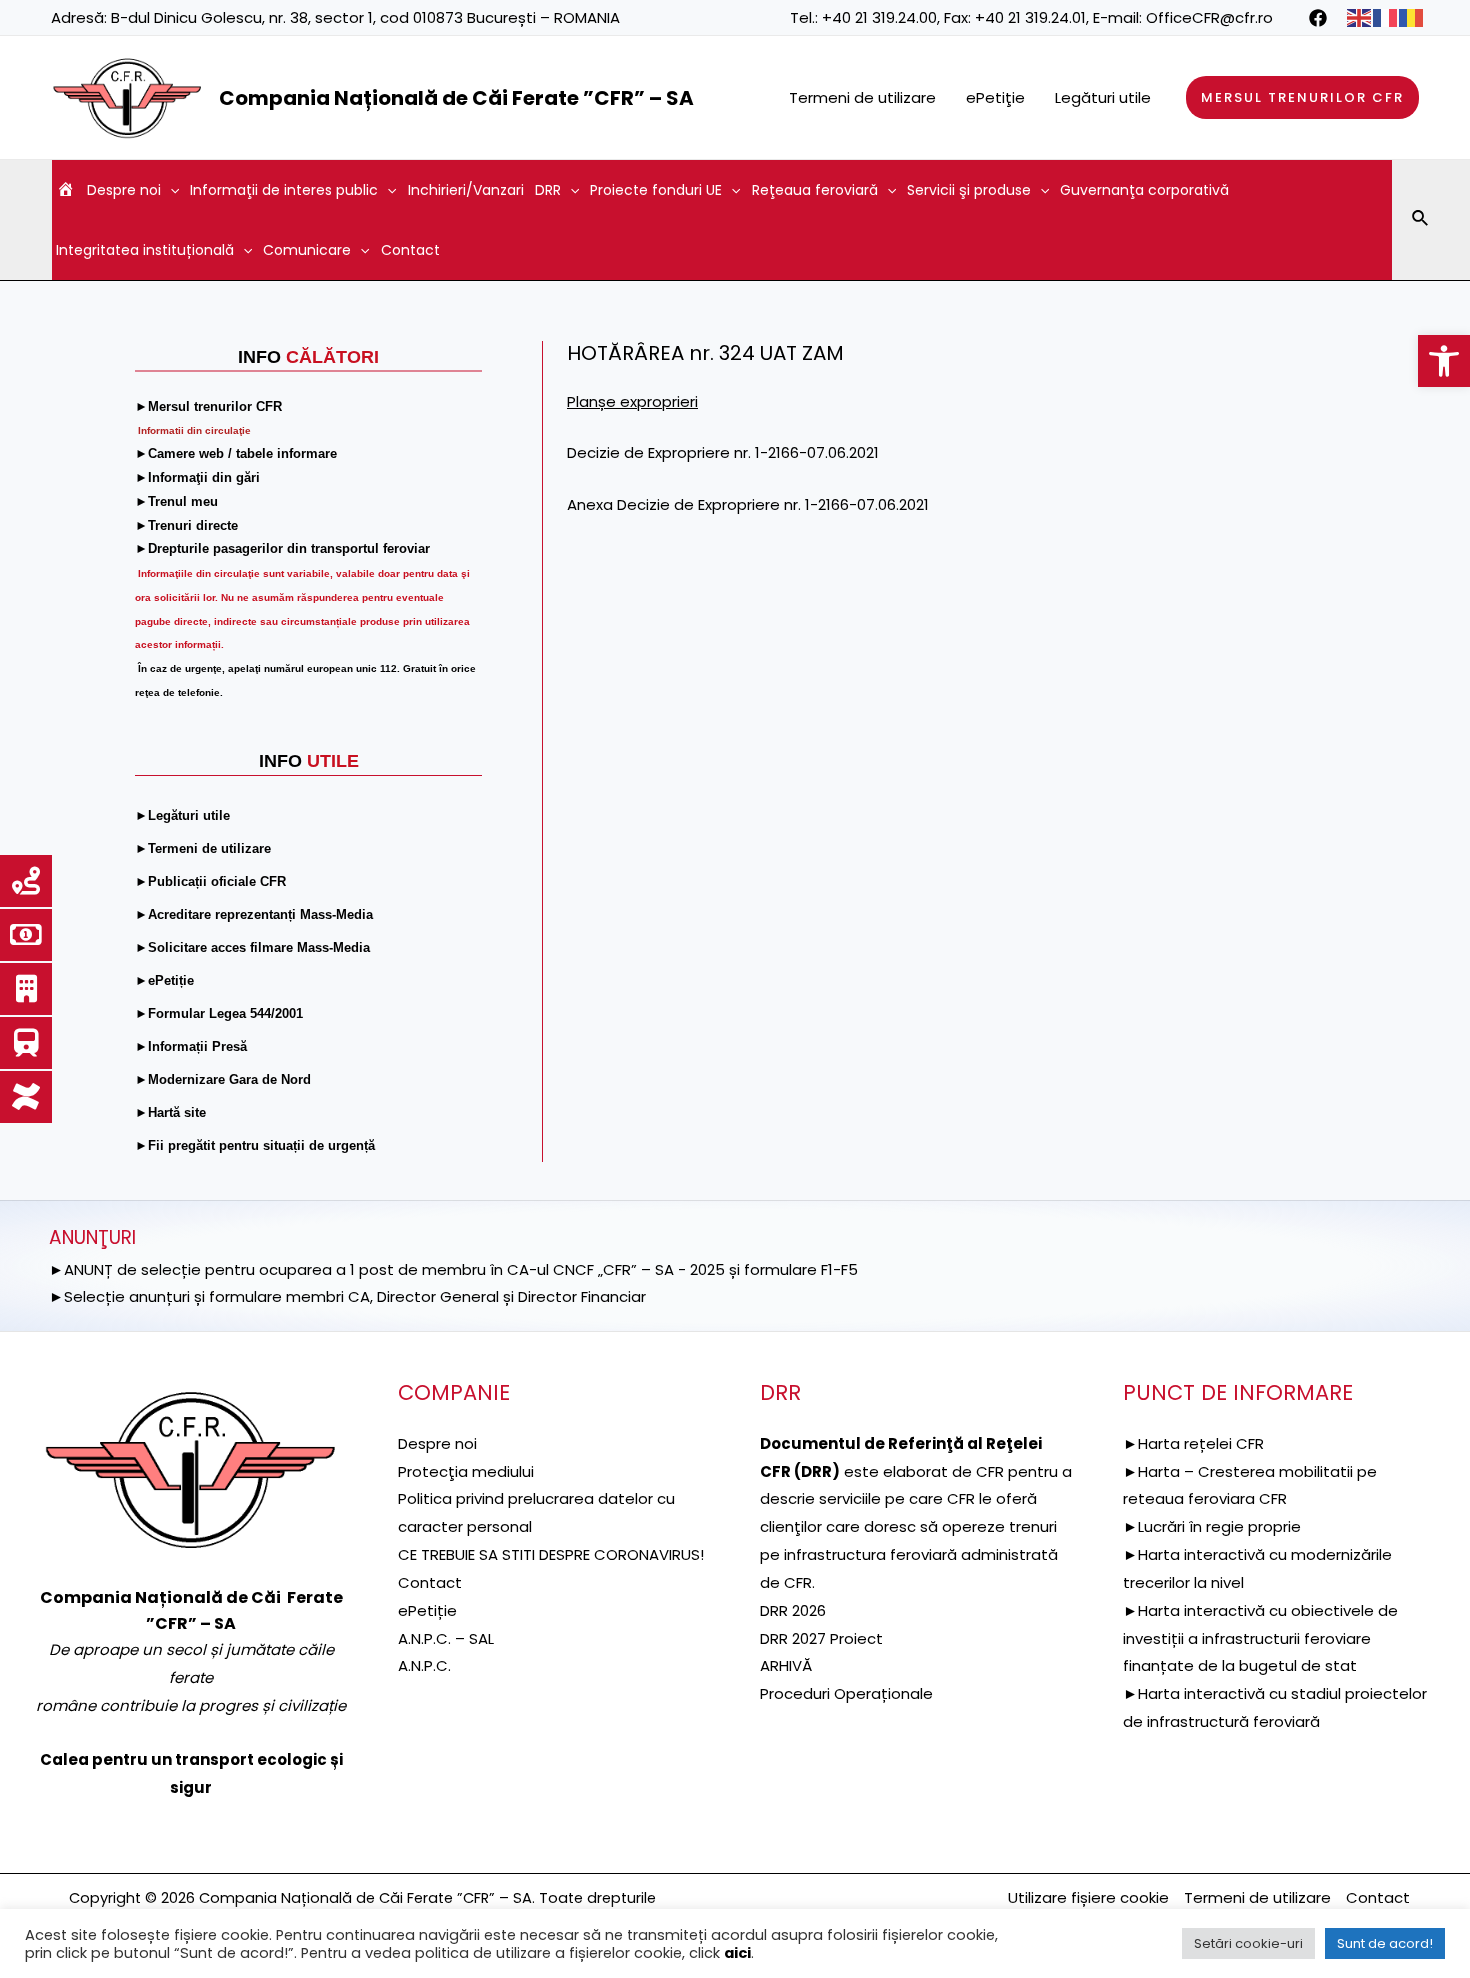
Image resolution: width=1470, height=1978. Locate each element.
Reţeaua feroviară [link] (815, 190)
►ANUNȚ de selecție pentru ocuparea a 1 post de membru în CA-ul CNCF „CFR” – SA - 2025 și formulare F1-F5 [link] (453, 1269)
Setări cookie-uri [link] (1248, 1943)
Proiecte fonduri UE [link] (656, 190)
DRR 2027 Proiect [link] (821, 1638)
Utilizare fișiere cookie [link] (1088, 1897)
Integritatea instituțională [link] (145, 250)
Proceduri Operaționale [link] (846, 1693)
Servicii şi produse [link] (969, 190)
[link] (1444, 361)
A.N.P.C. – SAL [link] (446, 1638)
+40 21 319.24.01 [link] (1030, 17)
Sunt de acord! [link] (1385, 1943)
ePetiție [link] (427, 1610)
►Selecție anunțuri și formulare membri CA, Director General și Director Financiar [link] (347, 1296)
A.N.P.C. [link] (424, 1665)
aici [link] (737, 1953)
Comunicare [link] (307, 250)
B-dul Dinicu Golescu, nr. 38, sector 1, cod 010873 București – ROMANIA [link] (365, 17)
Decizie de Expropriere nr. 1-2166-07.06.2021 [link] (723, 452)
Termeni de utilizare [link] (862, 97)
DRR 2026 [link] (793, 1610)
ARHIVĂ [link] (786, 1665)
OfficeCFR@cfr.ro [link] (1209, 17)
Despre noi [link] (124, 190)
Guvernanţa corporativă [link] (1144, 190)
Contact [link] (410, 250)
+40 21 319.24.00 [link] (879, 17)
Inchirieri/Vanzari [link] (466, 190)
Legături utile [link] (1103, 97)
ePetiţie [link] (995, 97)
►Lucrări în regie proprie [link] (1212, 1526)
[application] (170, 190)
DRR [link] (548, 190)
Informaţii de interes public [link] (284, 190)
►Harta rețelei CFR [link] (1193, 1443)
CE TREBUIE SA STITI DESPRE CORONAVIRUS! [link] (551, 1554)
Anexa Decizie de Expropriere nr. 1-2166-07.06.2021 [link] (748, 504)
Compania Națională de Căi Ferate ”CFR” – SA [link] (456, 98)
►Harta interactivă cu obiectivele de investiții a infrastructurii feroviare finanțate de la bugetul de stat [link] (1260, 1638)
